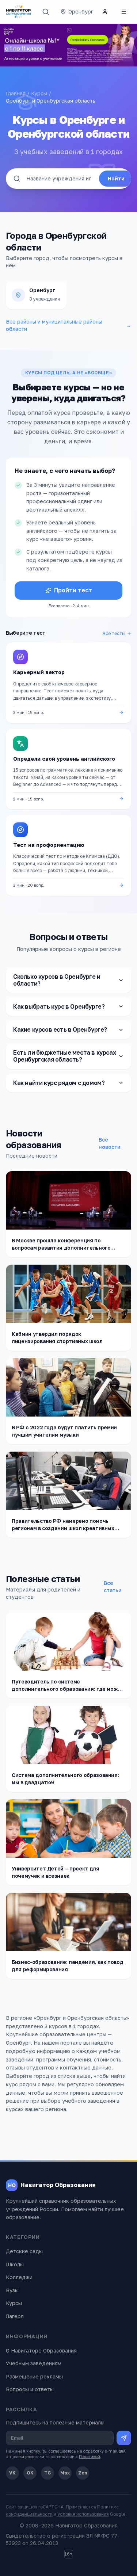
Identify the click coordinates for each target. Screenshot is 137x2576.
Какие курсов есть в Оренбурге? (60, 1029)
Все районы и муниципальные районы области (68, 325)
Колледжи (19, 2277)
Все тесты (114, 633)
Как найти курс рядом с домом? (59, 1083)
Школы (15, 2264)
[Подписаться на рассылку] (124, 2438)
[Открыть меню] (124, 12)
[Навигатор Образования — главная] (18, 12)
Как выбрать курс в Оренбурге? (59, 1006)
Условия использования (83, 2514)
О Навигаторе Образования (41, 2350)
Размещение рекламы (34, 2376)
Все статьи (113, 1587)
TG (48, 2473)
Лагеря (15, 2316)
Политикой (90, 2456)
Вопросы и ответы (30, 2389)
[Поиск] (46, 12)
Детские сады (24, 2251)
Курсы (39, 93)
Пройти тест (73, 590)
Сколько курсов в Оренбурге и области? (57, 980)
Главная (16, 93)
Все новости (110, 1143)
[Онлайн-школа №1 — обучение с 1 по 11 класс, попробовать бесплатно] (68, 45)
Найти (116, 178)
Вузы (12, 2290)
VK (12, 2473)
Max (65, 2473)
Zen (83, 2473)
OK (30, 2473)
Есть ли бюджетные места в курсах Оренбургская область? (64, 1056)
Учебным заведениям (34, 2363)
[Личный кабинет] (105, 12)
